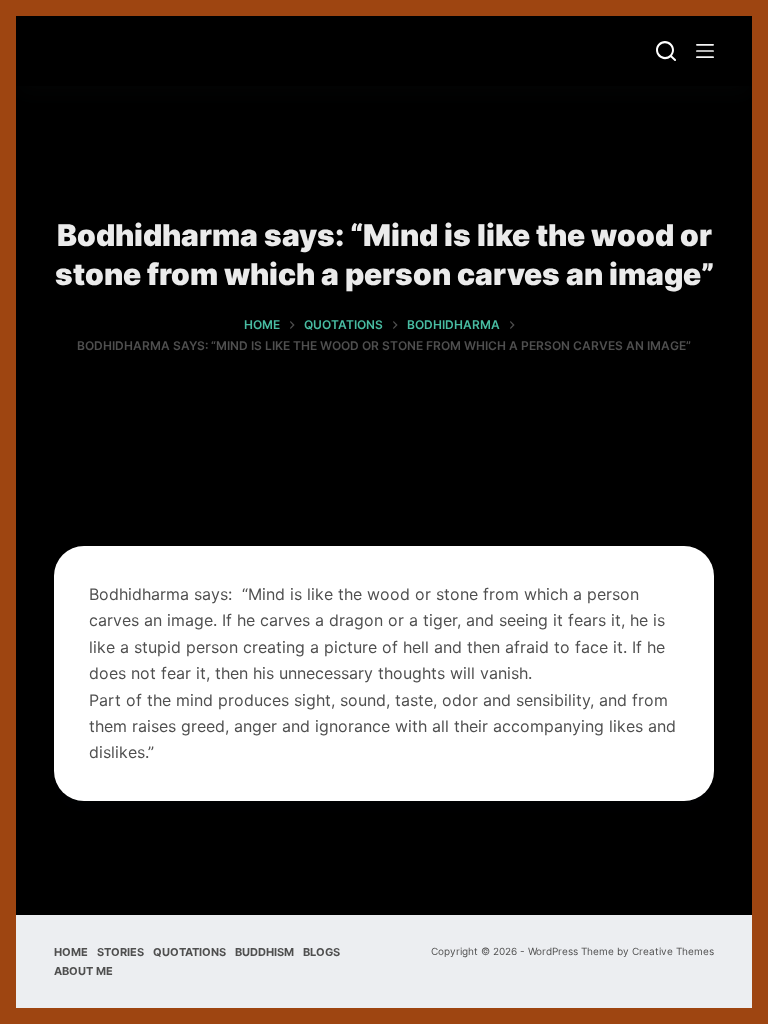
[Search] (666, 51)
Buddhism (264, 952)
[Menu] (705, 51)
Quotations (189, 952)
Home (71, 952)
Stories (120, 952)
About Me (83, 971)
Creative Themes (673, 951)
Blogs (321, 952)
